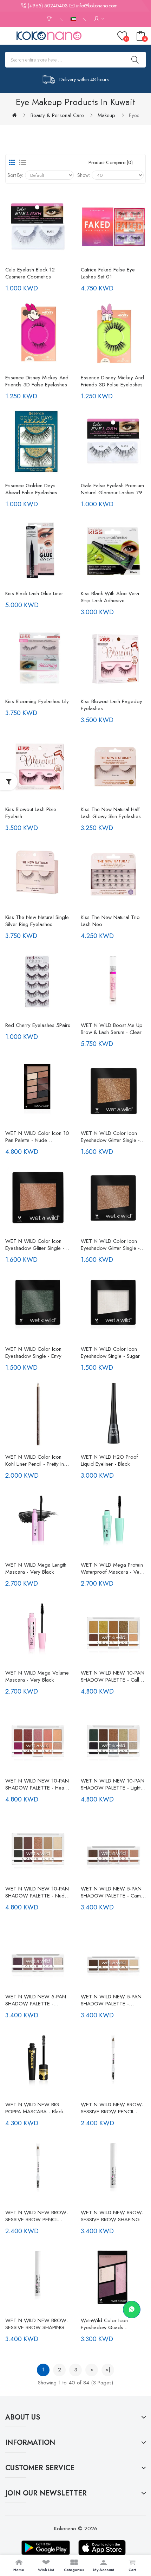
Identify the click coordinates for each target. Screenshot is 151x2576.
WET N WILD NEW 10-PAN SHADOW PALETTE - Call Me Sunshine (113, 1676)
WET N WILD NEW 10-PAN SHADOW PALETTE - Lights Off (113, 1784)
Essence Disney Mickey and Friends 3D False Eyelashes (37, 381)
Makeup (106, 115)
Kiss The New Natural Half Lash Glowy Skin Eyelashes (111, 813)
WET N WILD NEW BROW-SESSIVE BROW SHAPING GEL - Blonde (112, 2216)
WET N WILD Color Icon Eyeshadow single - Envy (33, 1353)
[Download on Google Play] (46, 2548)
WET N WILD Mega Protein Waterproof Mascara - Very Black (112, 1568)
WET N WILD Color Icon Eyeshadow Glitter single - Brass (110, 1137)
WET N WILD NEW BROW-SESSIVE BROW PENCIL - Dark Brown (112, 2108)
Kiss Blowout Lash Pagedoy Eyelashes (111, 705)
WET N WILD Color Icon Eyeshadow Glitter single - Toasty (110, 1245)
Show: (84, 175)
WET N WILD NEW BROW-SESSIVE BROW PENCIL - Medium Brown (37, 2216)
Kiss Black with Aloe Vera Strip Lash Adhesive (110, 597)
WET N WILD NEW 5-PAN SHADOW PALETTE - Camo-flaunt (113, 1892)
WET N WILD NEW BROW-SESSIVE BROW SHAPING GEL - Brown (37, 2324)
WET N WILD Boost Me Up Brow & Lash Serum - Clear (112, 1029)
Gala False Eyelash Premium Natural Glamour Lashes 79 (112, 489)
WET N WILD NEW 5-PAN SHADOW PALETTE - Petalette (36, 2000)
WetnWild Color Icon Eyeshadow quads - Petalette (104, 2324)
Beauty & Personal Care (57, 115)
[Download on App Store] (102, 2548)
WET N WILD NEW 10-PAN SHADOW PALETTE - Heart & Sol (37, 1784)
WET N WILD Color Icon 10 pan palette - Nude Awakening (37, 1137)
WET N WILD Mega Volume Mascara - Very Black (37, 1676)
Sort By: (15, 175)
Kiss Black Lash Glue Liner (34, 593)
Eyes (134, 115)
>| (108, 2370)
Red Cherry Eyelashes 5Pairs (38, 1025)
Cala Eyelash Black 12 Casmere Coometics (30, 273)
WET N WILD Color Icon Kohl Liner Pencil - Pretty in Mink (35, 1460)
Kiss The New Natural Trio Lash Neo (110, 921)
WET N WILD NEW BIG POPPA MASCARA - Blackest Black (38, 2108)
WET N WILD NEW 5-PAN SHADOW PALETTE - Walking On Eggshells (111, 2000)
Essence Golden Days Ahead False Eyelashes (31, 489)
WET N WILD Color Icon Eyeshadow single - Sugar (110, 1353)
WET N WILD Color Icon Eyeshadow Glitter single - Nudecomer (35, 1245)
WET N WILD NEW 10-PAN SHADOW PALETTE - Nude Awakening (37, 1892)
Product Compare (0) (111, 162)
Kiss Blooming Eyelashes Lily (37, 701)
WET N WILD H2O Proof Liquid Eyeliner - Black (109, 1460)
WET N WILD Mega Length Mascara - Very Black (36, 1568)
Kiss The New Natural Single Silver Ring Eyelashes (37, 921)
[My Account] (99, 19)
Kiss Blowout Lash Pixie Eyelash (31, 813)
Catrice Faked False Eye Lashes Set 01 (108, 273)
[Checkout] (50, 19)
